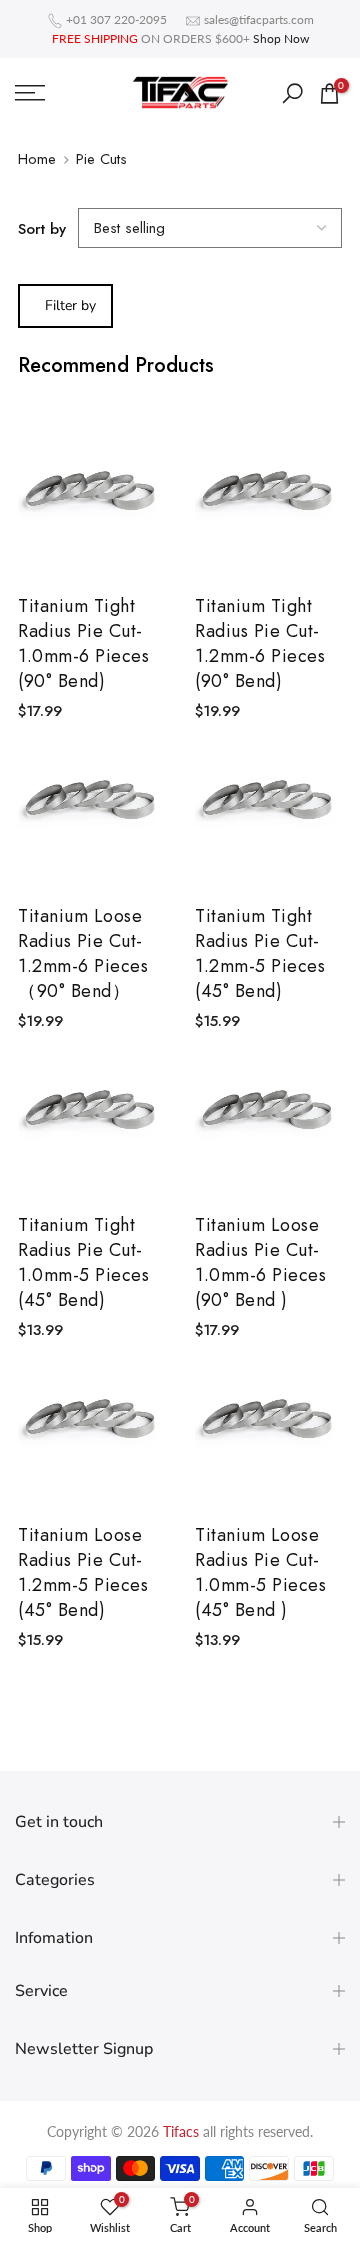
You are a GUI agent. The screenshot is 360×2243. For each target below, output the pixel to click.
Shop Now (281, 38)
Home (37, 159)
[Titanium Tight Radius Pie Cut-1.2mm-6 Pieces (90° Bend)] (268, 498)
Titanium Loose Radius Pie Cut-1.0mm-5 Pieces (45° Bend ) (260, 1573)
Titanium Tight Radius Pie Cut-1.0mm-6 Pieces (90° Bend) (83, 644)
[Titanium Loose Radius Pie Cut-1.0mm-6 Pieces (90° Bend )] (268, 1117)
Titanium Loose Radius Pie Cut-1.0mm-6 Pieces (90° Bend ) (260, 1263)
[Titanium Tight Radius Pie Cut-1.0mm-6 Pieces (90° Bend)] (91, 498)
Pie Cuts (101, 159)
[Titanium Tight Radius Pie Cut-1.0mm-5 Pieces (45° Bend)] (91, 1117)
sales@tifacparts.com (259, 19)
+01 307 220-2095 (116, 19)
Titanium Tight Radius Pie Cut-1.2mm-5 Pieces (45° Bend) (260, 954)
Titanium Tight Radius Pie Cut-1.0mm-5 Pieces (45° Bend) (83, 1263)
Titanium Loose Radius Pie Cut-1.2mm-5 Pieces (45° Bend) (83, 1573)
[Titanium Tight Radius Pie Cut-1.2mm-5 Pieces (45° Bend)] (268, 807)
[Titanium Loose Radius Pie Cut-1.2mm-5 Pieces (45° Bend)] (91, 1426)
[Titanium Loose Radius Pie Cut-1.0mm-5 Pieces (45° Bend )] (268, 1426)
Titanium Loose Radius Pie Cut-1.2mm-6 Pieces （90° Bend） (83, 954)
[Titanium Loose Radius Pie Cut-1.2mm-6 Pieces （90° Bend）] (91, 807)
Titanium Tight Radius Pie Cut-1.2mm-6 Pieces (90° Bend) (260, 644)
